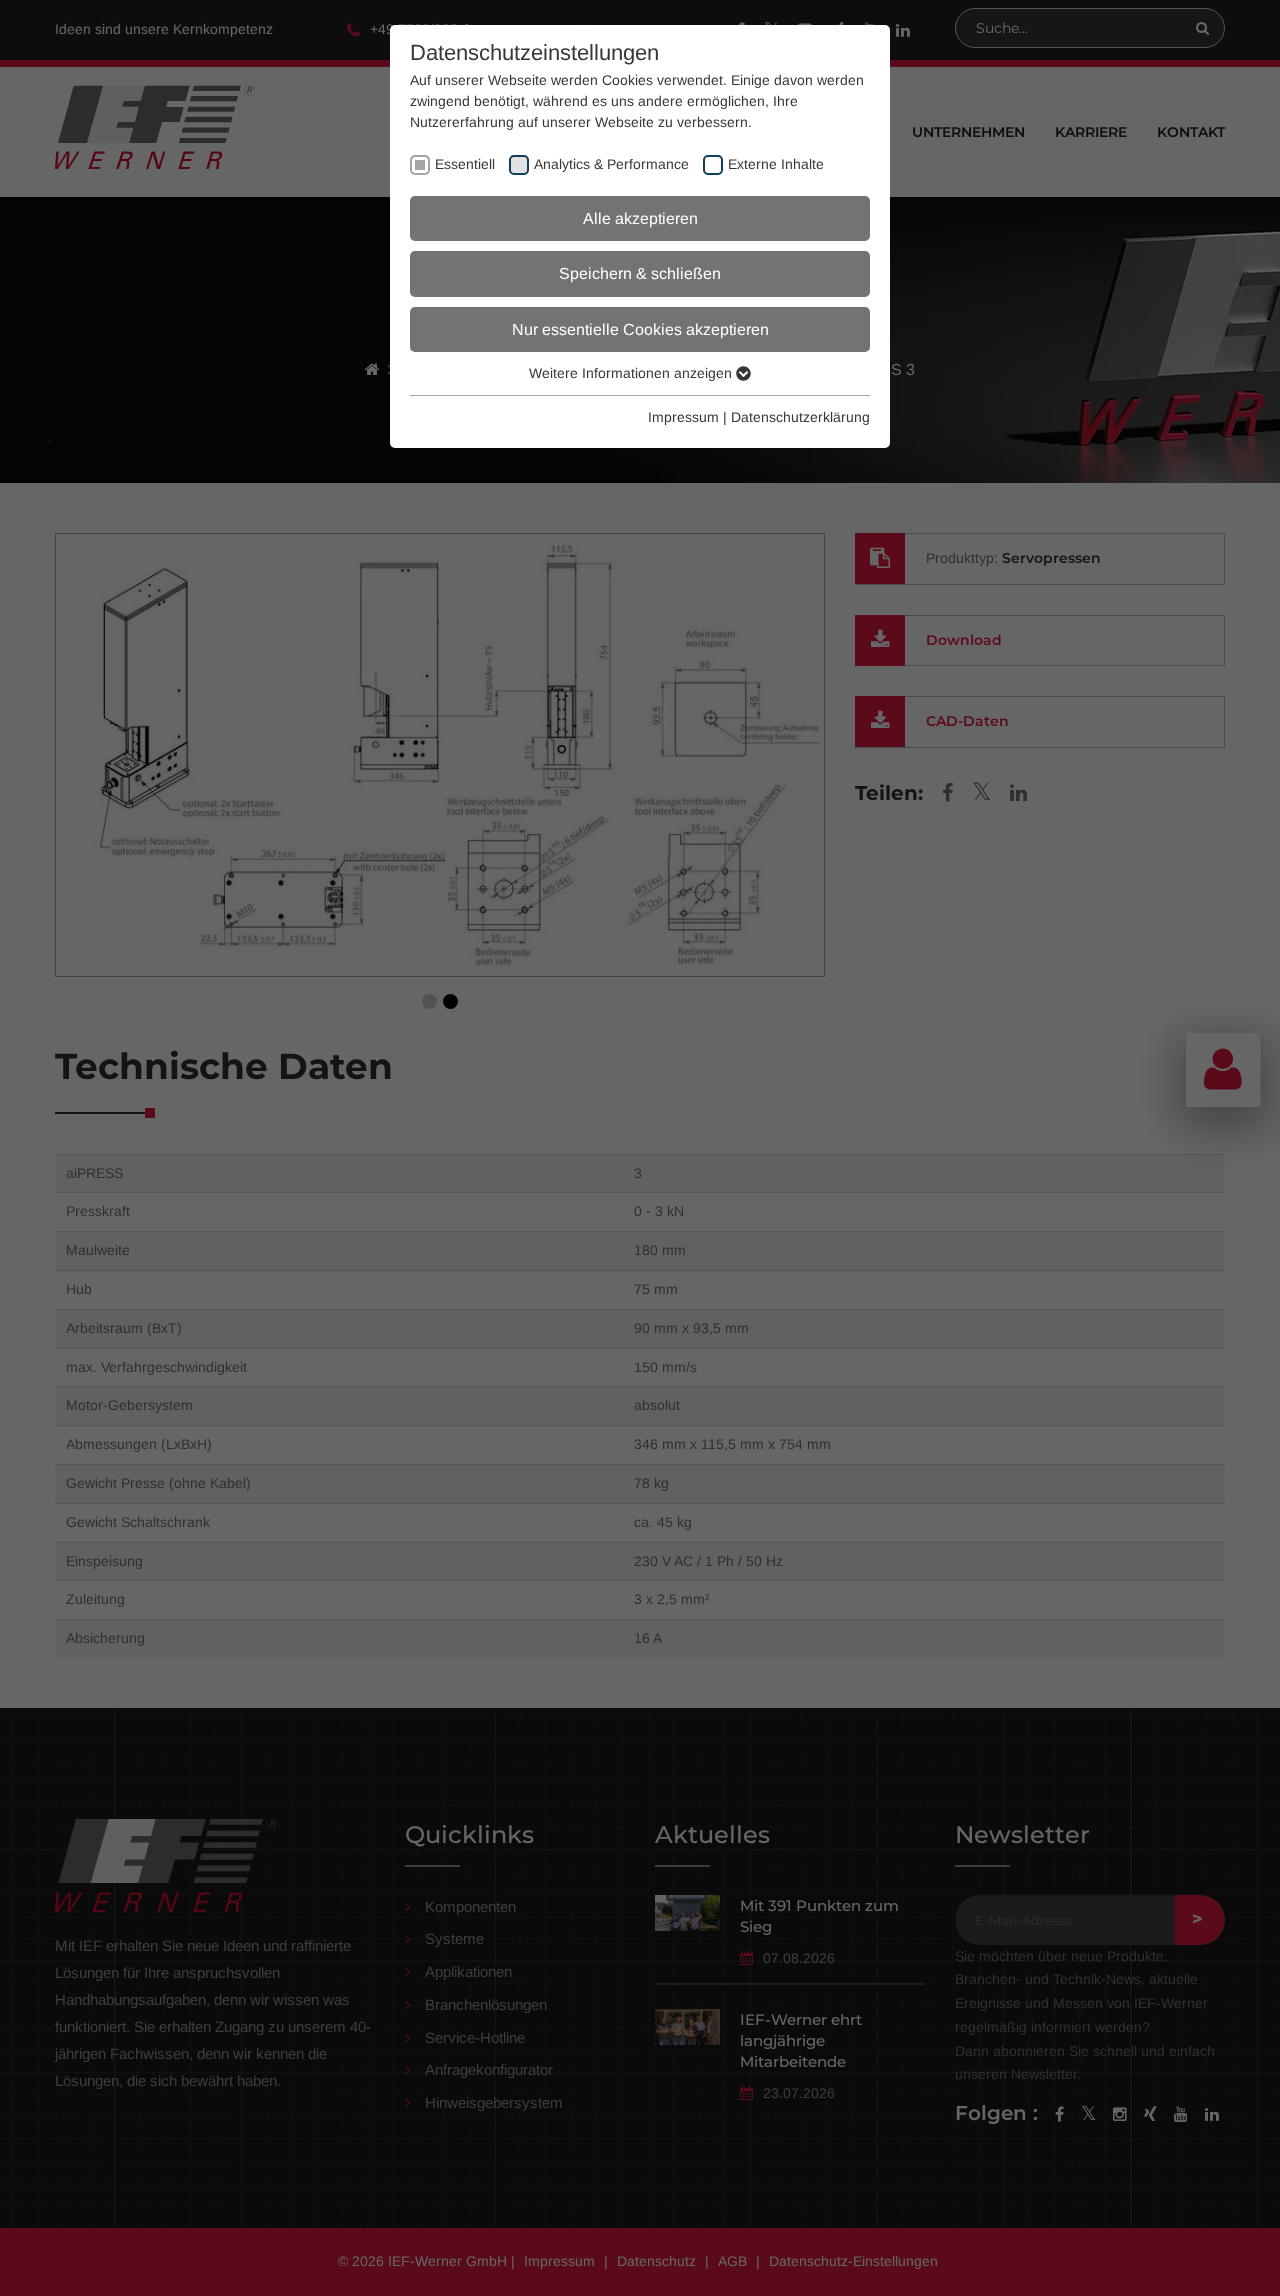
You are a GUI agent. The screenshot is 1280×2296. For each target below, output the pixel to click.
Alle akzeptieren (640, 218)
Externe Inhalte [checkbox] (776, 164)
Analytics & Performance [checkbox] (611, 164)
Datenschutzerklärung (800, 417)
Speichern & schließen (640, 273)
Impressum (683, 417)
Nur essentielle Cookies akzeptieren (640, 329)
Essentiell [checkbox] (465, 164)
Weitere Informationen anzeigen (632, 373)
